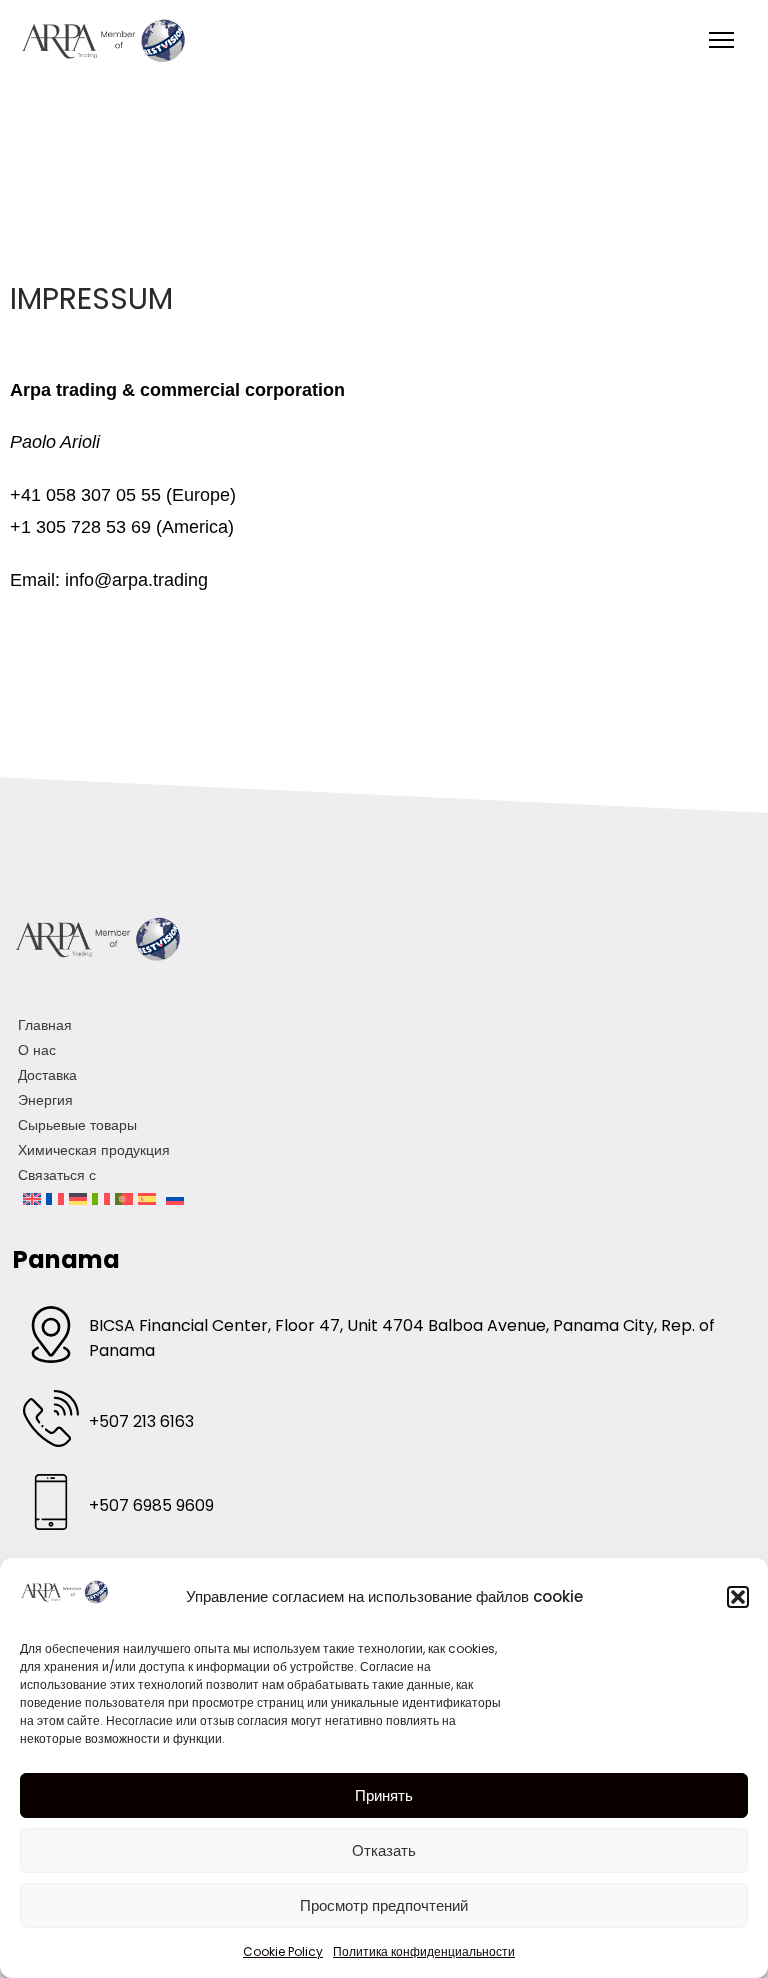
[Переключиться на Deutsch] (78, 1200)
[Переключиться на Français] (55, 1200)
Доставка (47, 1075)
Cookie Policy (283, 1951)
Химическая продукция (94, 1150)
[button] (738, 1597)
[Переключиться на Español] (147, 1200)
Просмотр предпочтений (384, 1905)
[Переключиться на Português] (124, 1200)
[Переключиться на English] (32, 1200)
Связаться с (57, 1175)
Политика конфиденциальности (424, 1951)
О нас (37, 1050)
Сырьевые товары (77, 1125)
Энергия (45, 1100)
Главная (45, 1025)
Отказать (384, 1850)
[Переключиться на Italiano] (101, 1200)
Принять (384, 1795)
